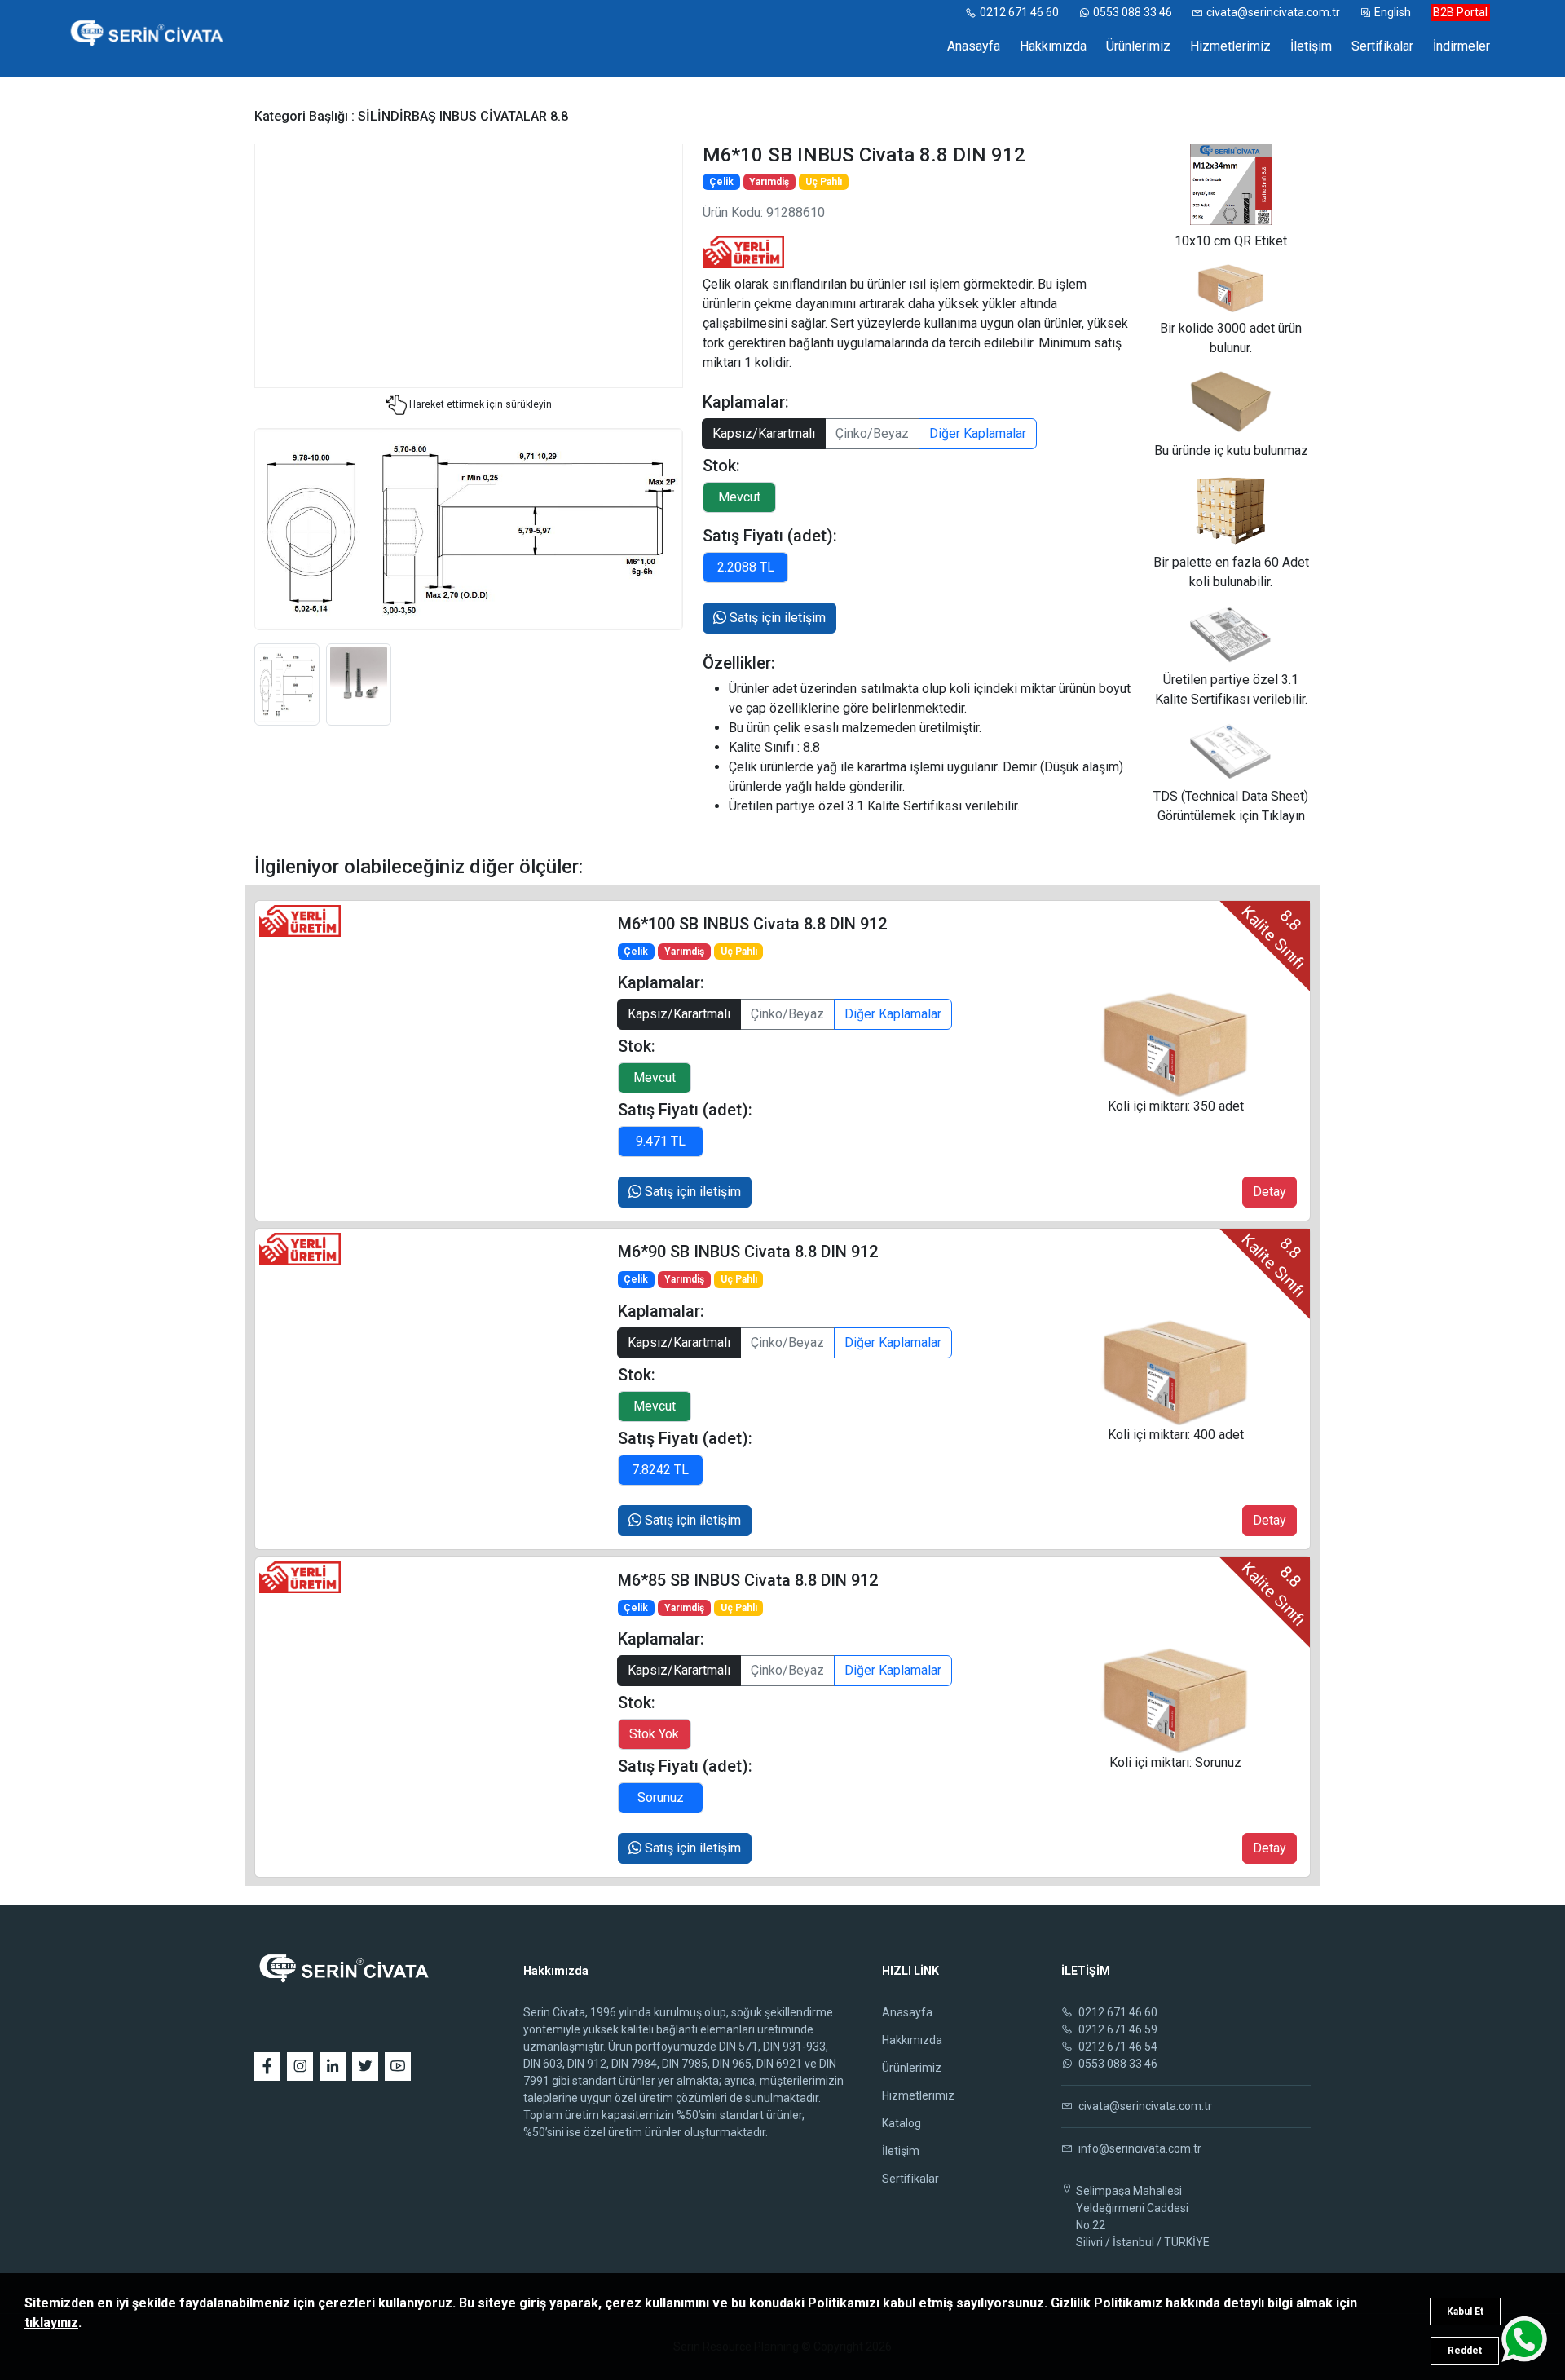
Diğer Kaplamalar (978, 433)
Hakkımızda (1053, 46)
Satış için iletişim (776, 618)
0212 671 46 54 (1117, 2047)
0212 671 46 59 (1117, 2029)
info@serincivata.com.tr (1139, 2148)
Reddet (1465, 2351)
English (1393, 12)
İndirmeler (1461, 46)
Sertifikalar (1382, 46)
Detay (1270, 1192)
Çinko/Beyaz (872, 433)
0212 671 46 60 (1019, 12)
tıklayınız (51, 2323)
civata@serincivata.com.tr (1273, 12)
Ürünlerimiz (1138, 46)
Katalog (902, 2123)
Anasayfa (974, 46)
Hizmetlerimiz (1230, 46)
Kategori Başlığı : (306, 116)
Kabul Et (1465, 2312)
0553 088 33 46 (1133, 12)
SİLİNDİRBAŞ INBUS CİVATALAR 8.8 (463, 116)
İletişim (1311, 46)
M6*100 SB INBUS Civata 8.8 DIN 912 (752, 924)
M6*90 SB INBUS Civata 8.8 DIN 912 (748, 1252)
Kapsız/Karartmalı (764, 433)
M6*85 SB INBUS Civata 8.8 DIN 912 (748, 1580)
